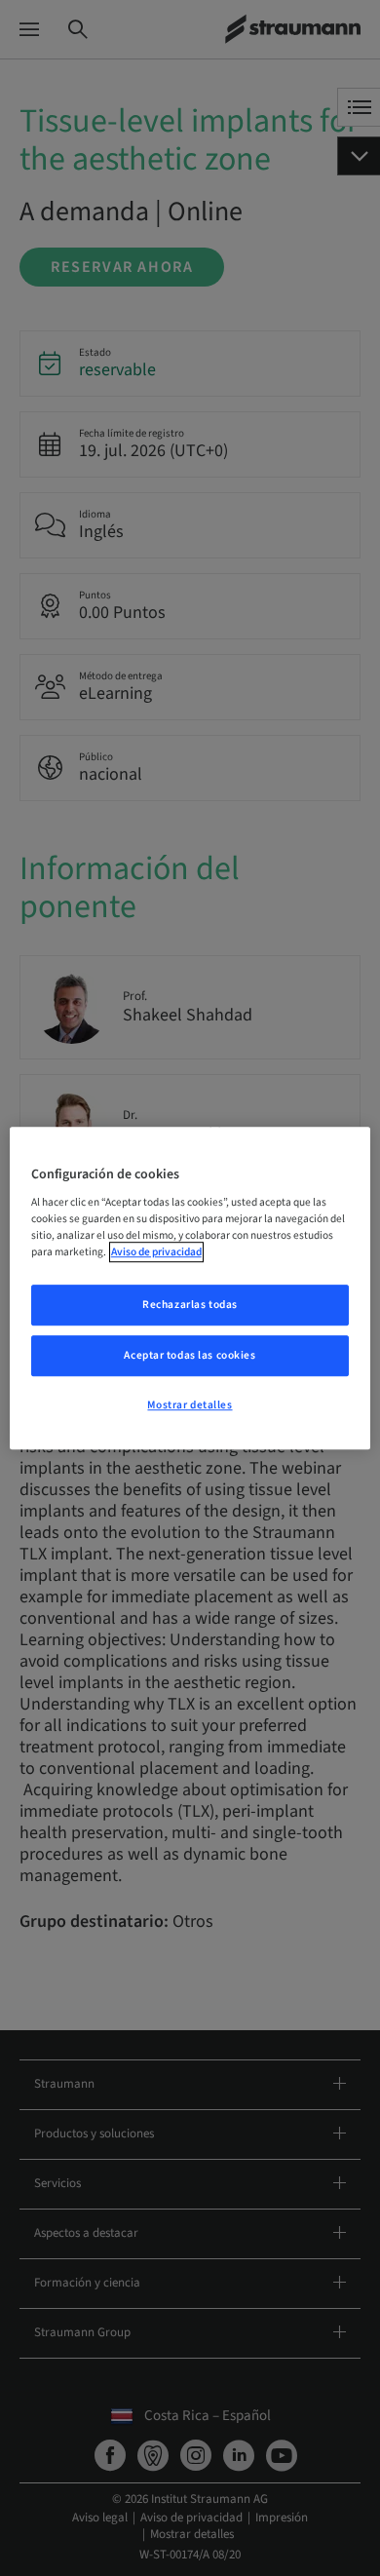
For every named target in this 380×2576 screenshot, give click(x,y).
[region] (190, 1288)
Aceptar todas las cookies (190, 1355)
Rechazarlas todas (190, 1306)
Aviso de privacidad (156, 1252)
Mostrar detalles (190, 1405)
